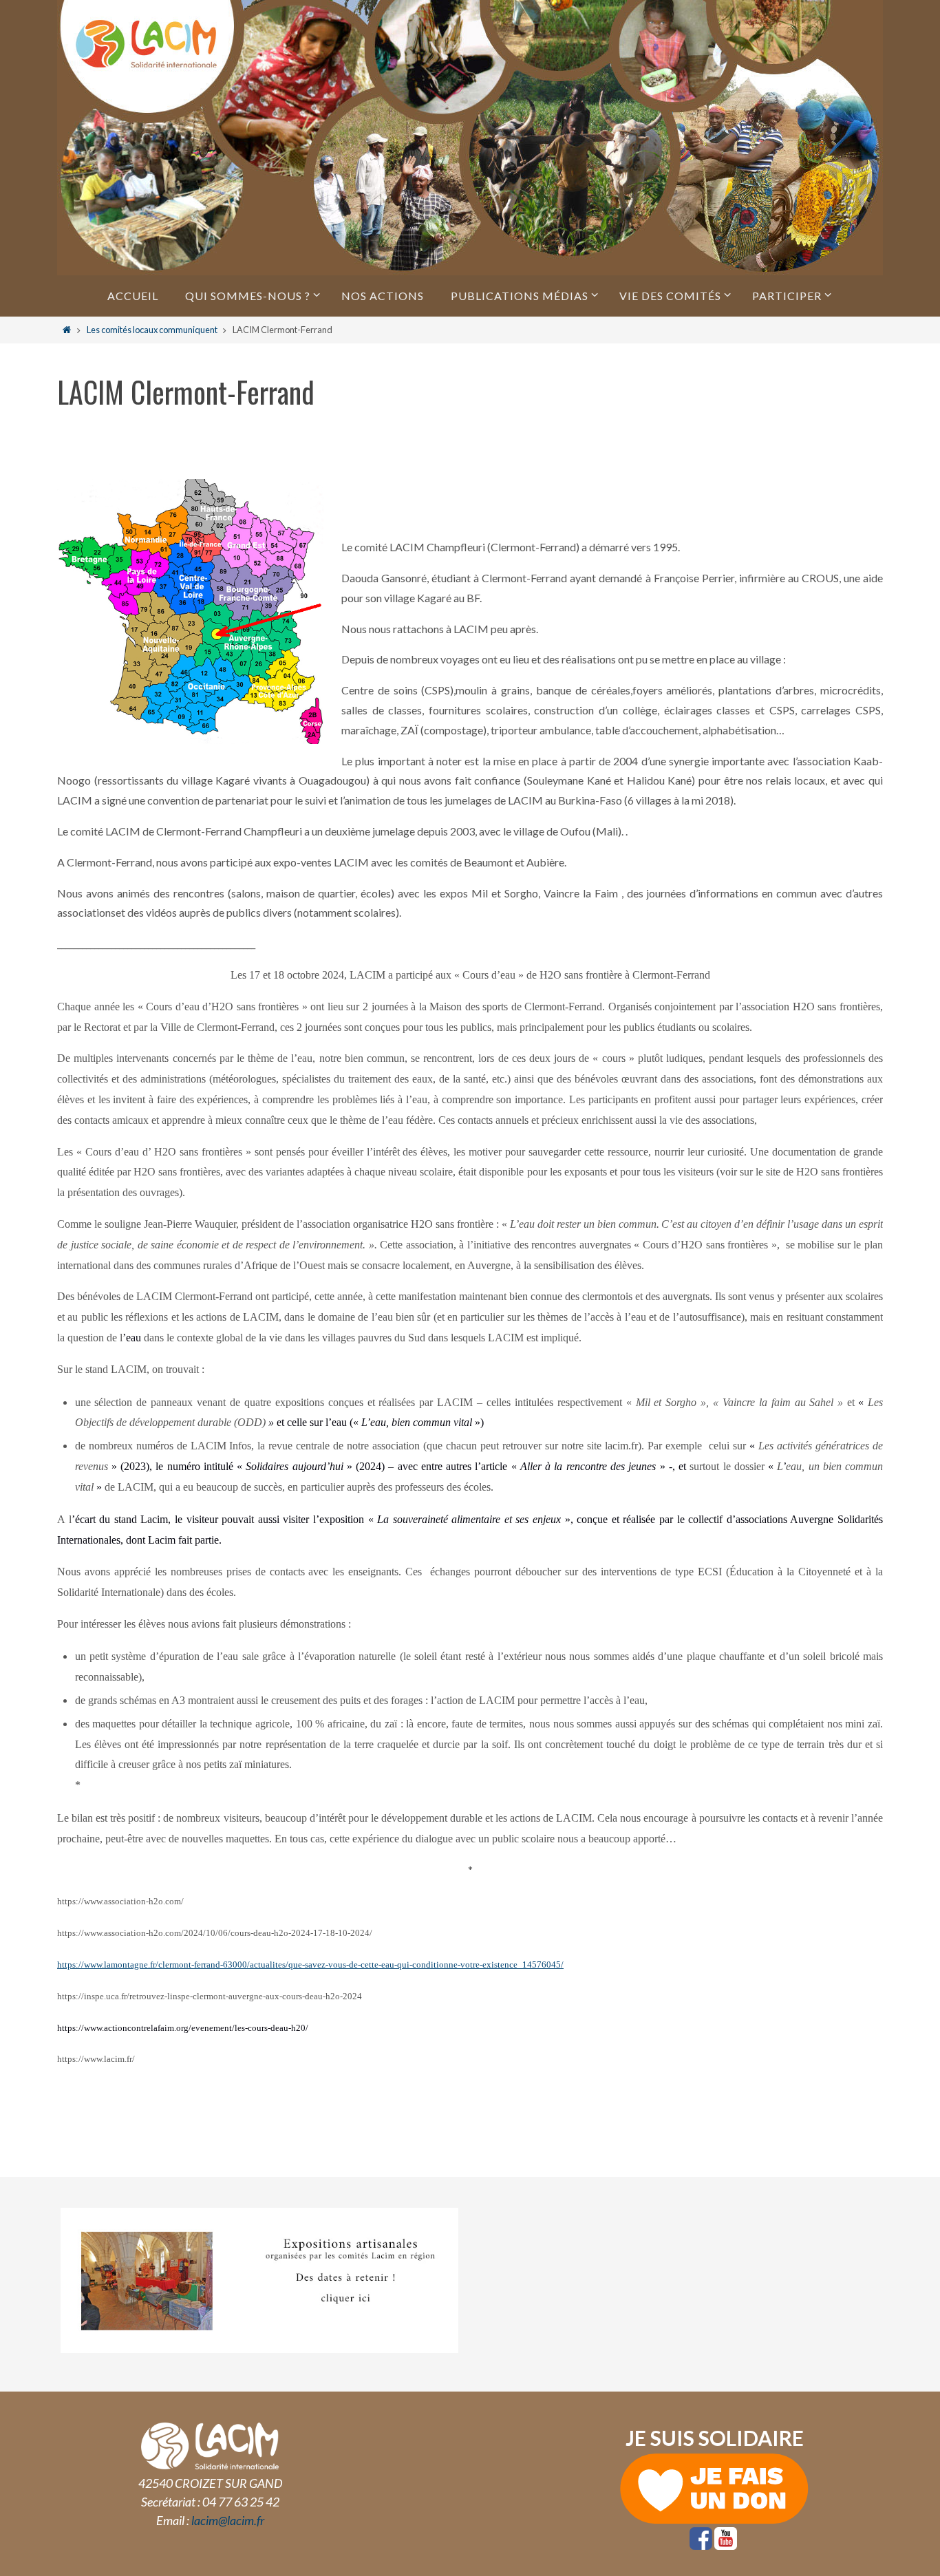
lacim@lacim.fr (228, 2520)
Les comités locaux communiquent (152, 330)
